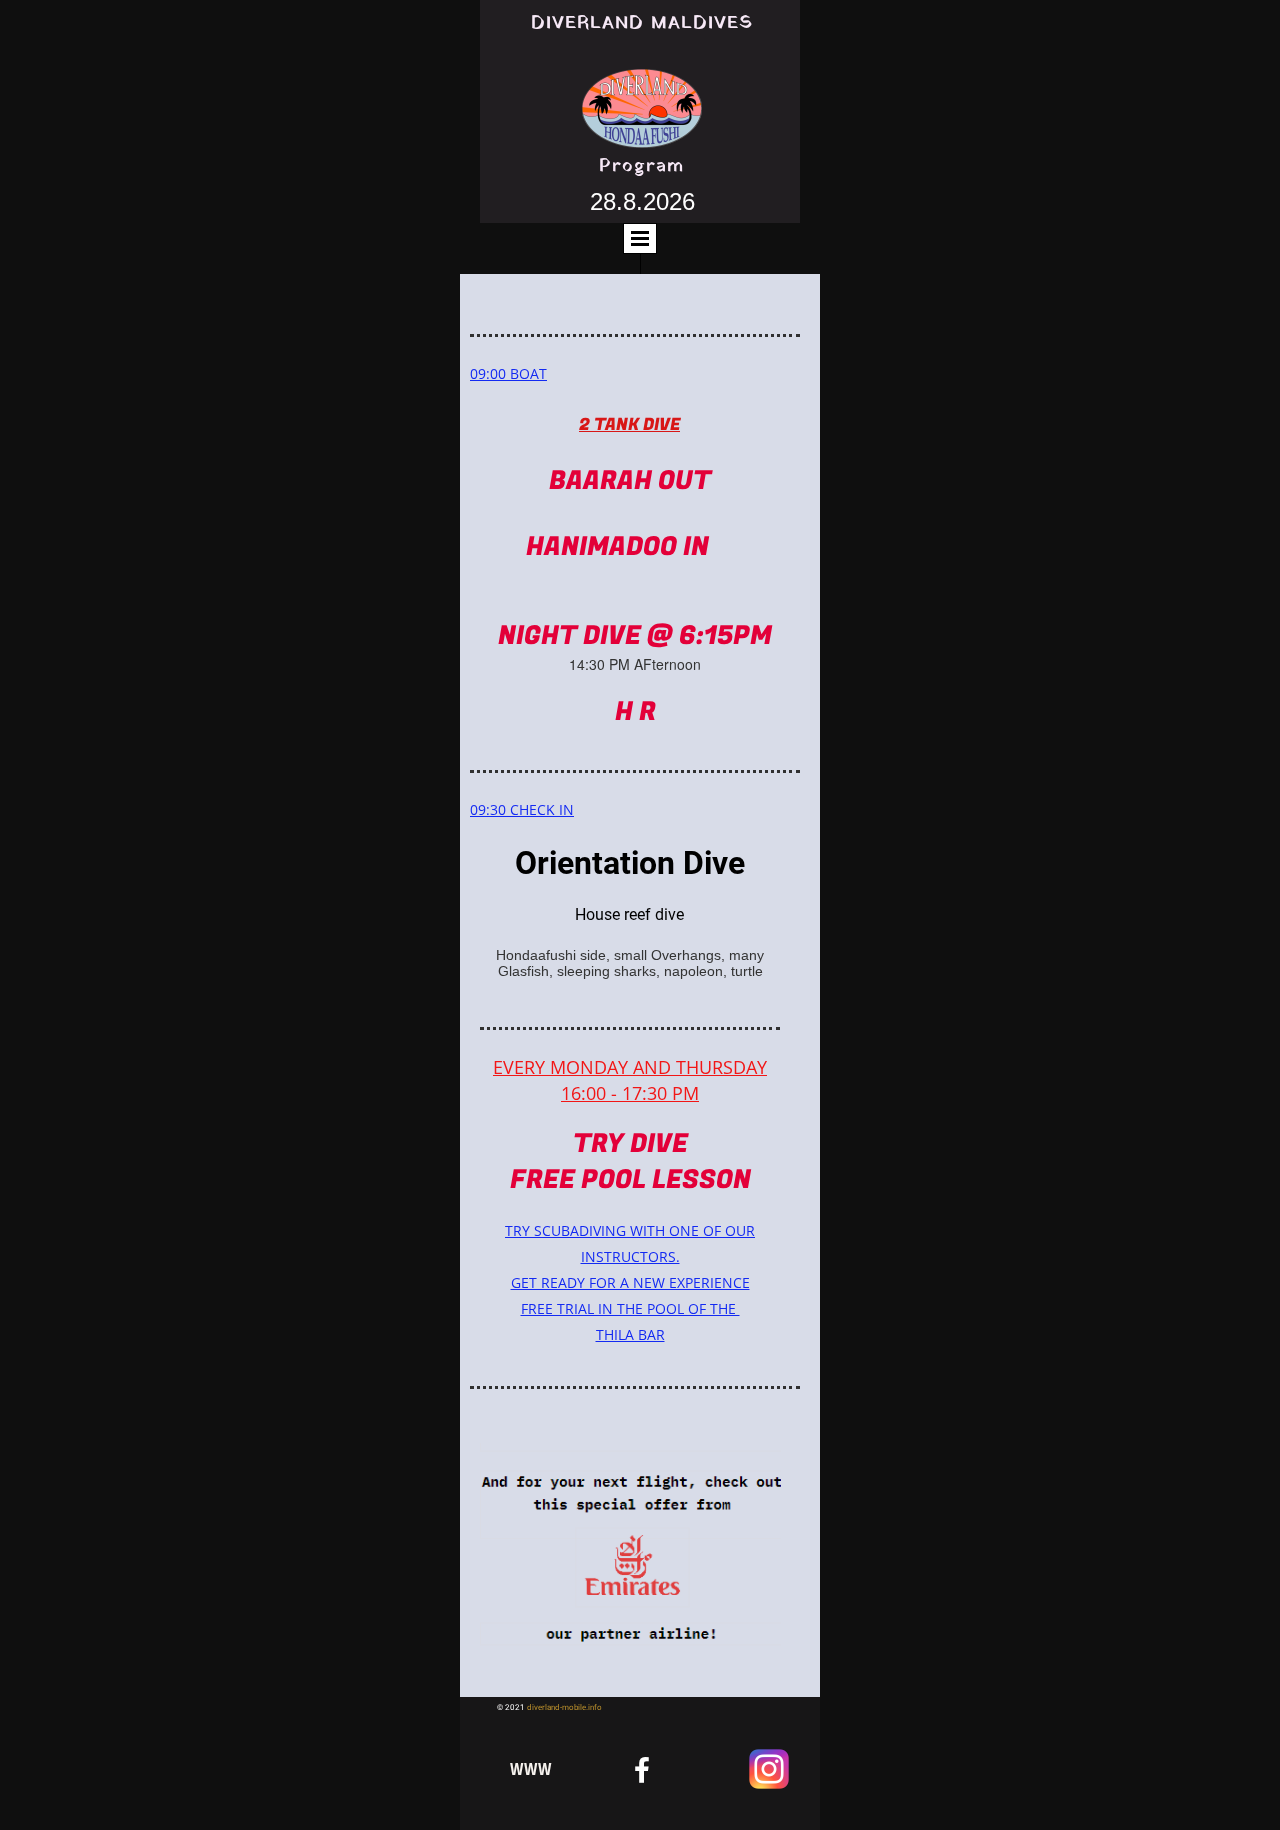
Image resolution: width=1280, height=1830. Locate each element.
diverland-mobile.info (564, 1707)
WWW (531, 1768)
